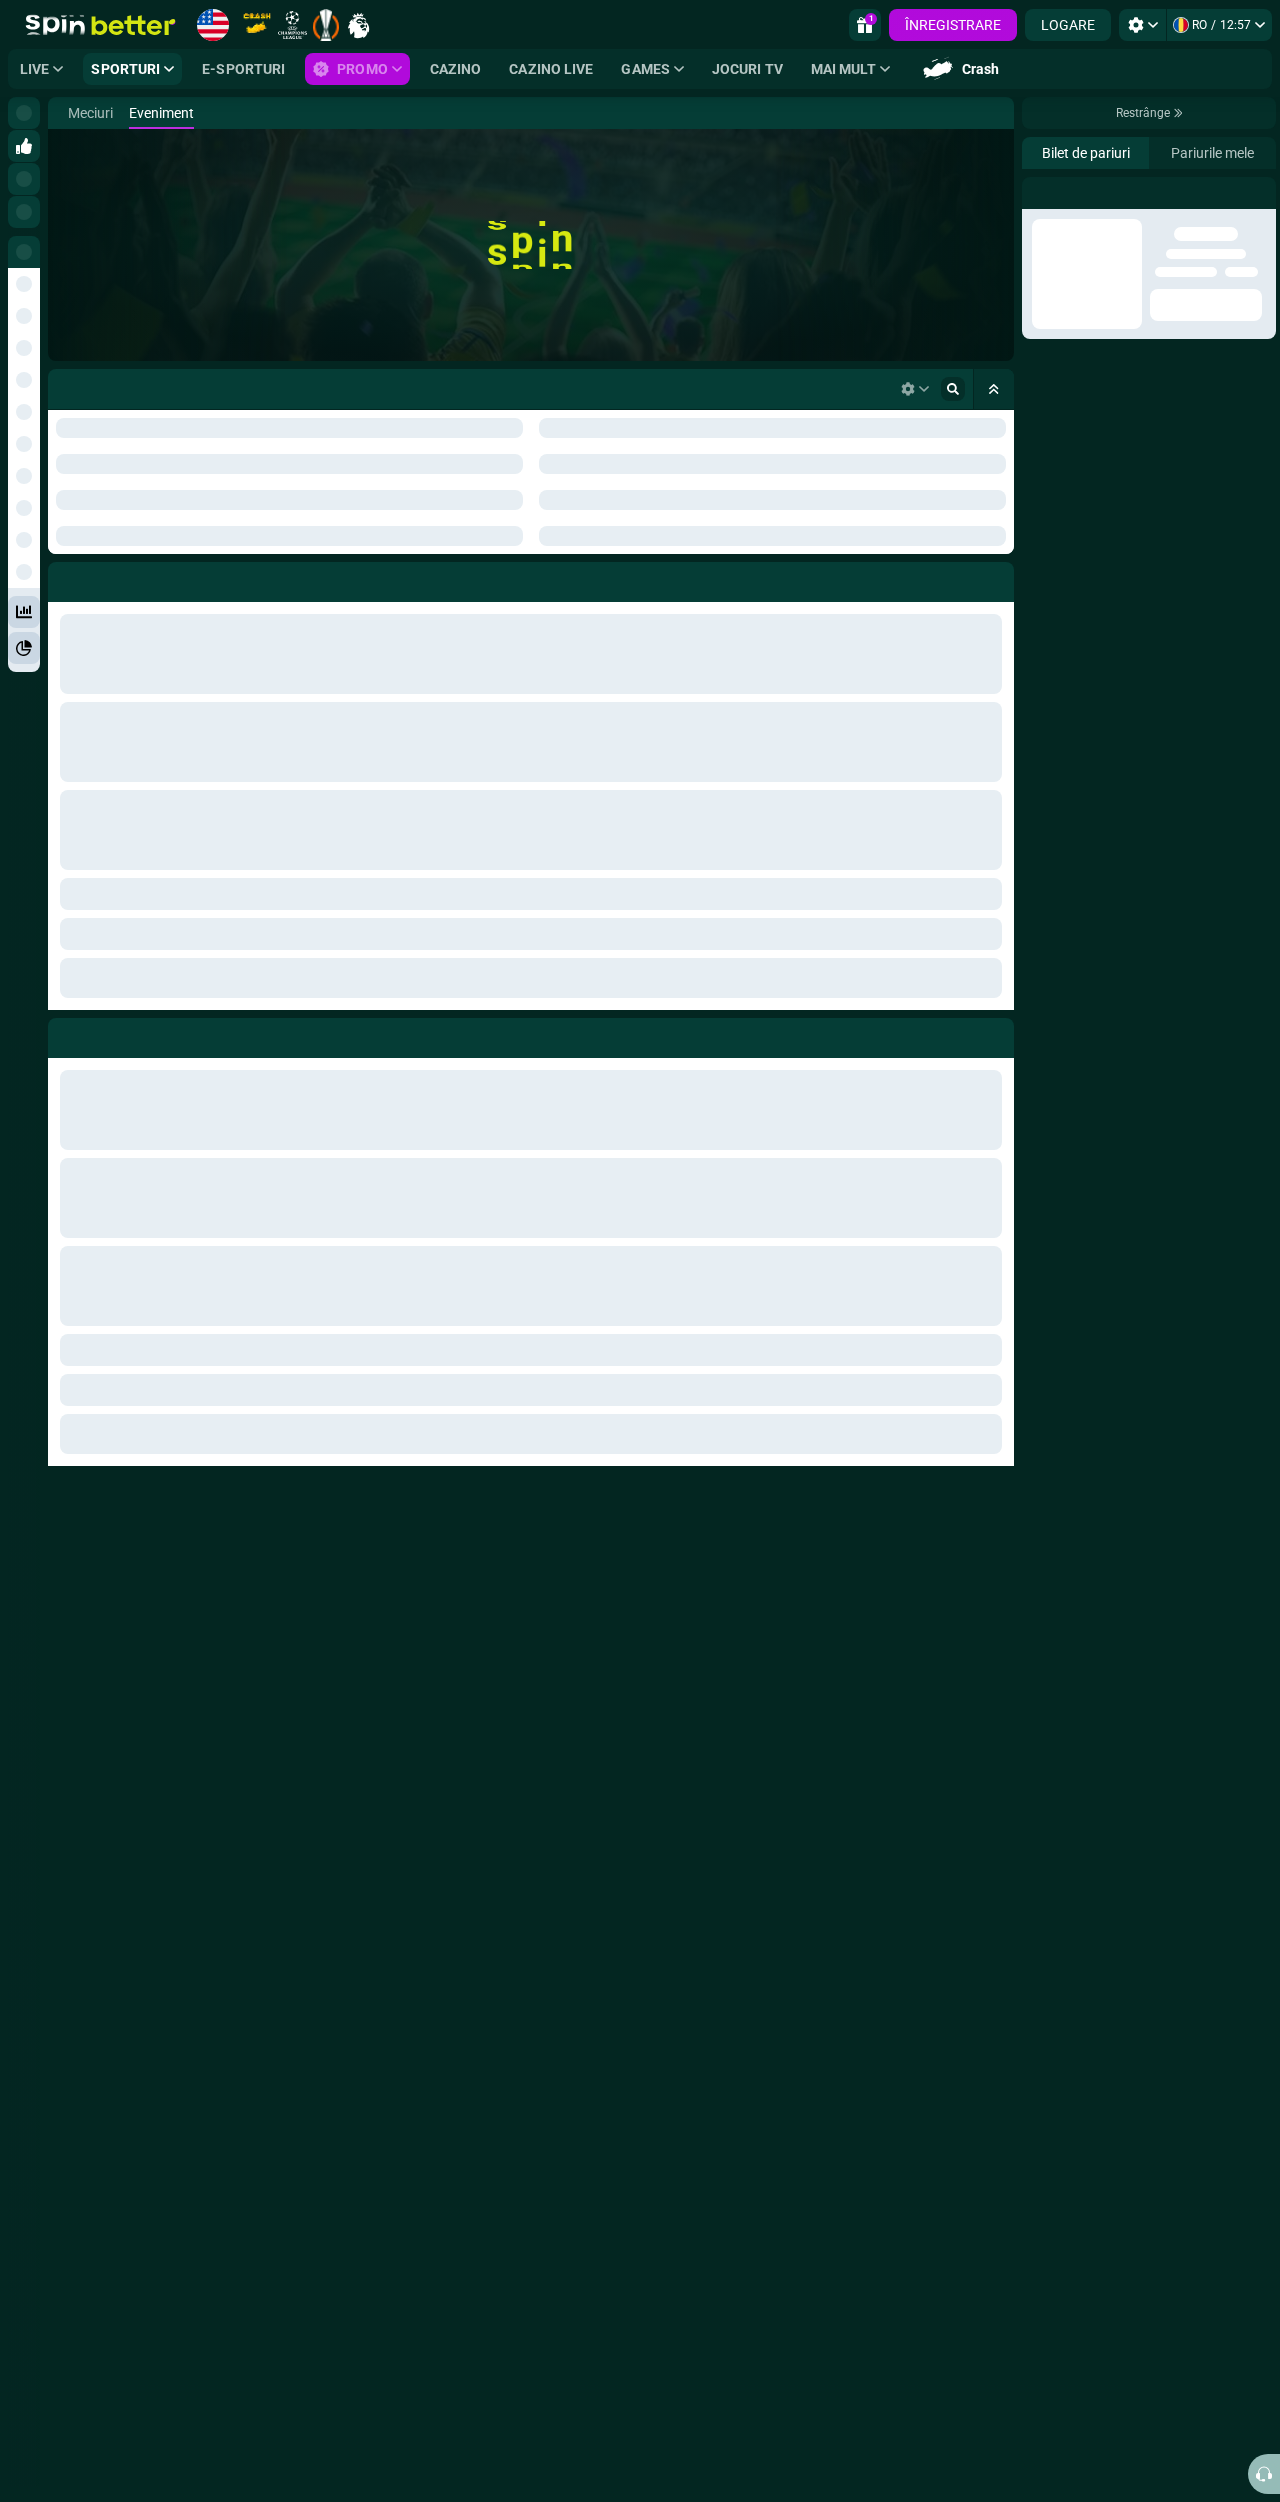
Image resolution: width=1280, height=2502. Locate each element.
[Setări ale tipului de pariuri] (915, 389)
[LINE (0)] (68, 113)
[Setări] (1142, 25)
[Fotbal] (98, 113)
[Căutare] (998, 113)
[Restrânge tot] (994, 389)
